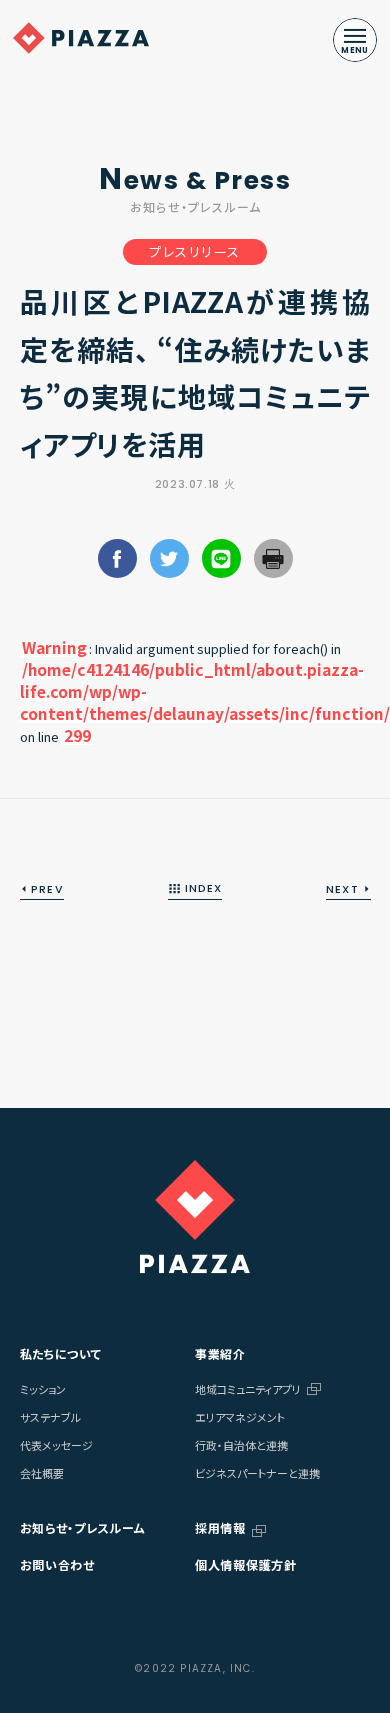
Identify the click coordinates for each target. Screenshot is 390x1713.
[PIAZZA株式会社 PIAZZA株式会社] (81, 38)
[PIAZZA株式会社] (195, 1216)
